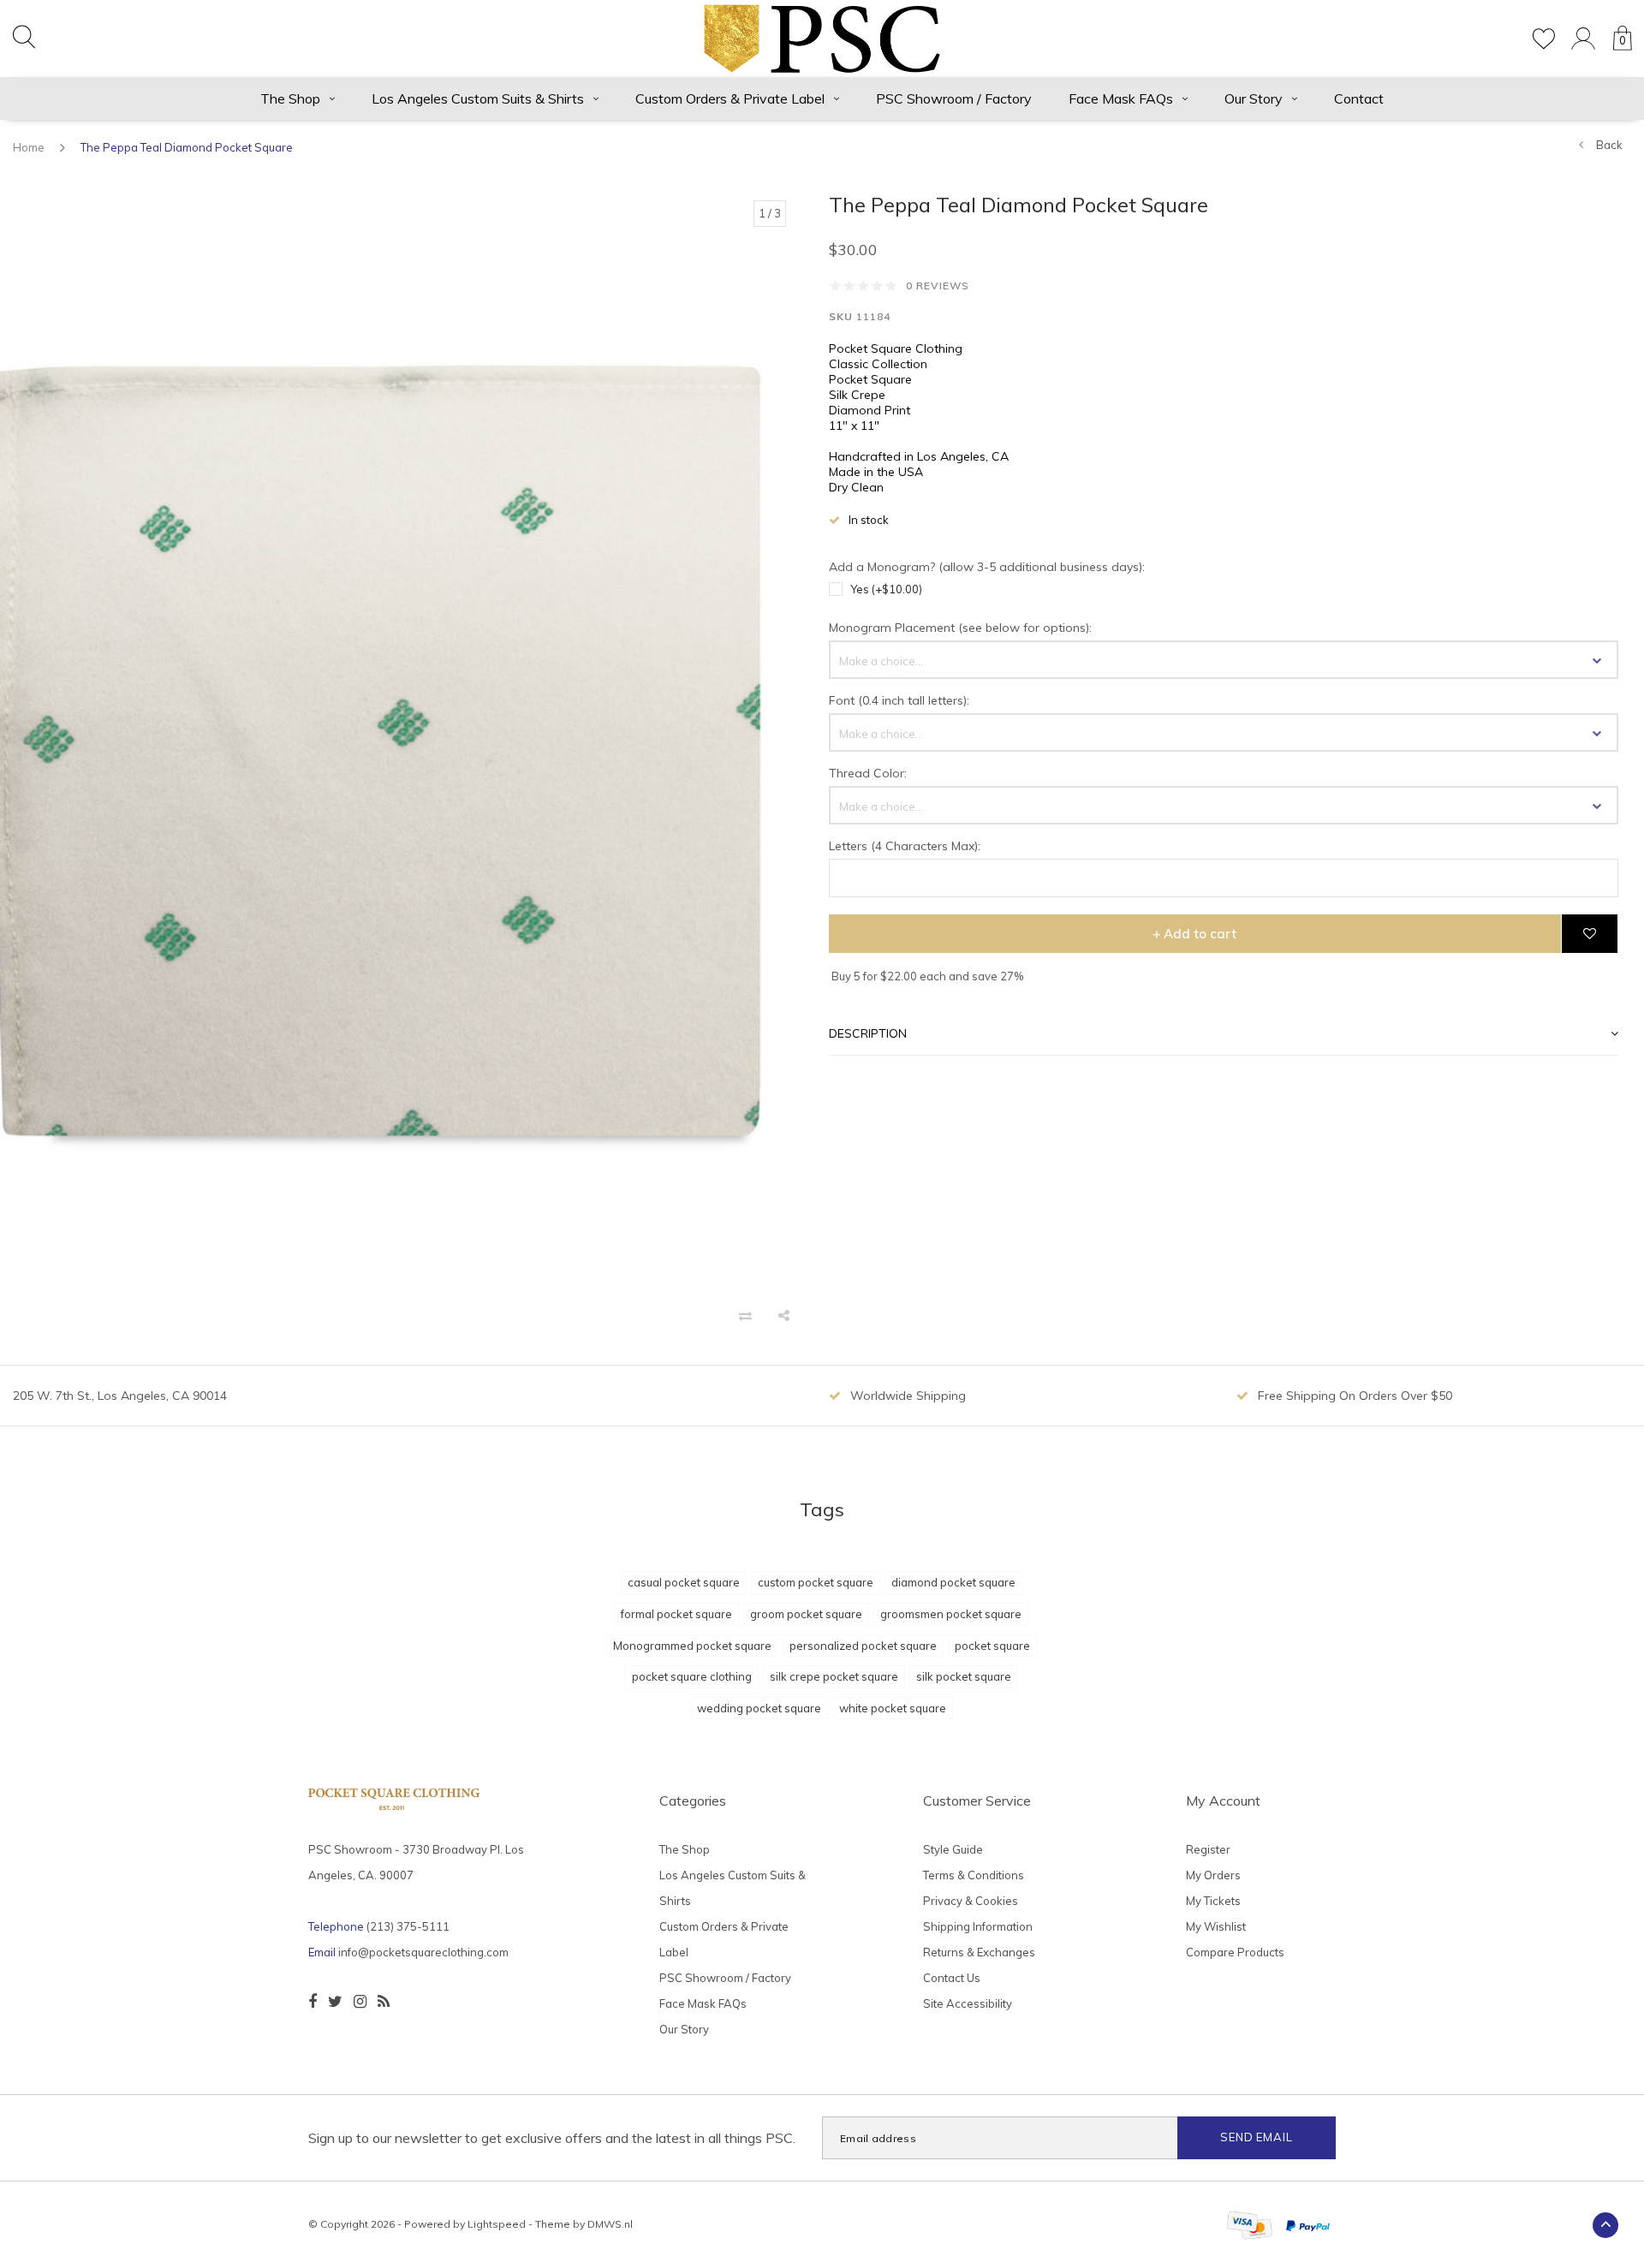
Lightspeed (497, 2224)
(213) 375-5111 (408, 1926)
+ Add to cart (1194, 934)
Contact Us (952, 1978)
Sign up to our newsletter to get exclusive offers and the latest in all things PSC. (552, 2138)
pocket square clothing (692, 1676)
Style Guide (953, 1849)
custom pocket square (816, 1582)
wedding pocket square (759, 1708)
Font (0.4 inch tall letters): (899, 700)
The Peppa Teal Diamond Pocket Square (187, 147)
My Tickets (1213, 1901)
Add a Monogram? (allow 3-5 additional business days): (987, 567)
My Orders (1213, 1875)
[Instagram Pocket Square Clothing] (360, 2002)
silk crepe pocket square (834, 1676)
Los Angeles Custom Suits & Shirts (478, 98)
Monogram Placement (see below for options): (960, 628)
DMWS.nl (610, 2224)
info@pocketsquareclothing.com (423, 1952)
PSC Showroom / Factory (954, 98)
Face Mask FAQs (1121, 98)
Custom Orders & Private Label (730, 98)
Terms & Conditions (974, 1875)
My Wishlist (1216, 1926)
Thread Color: (868, 773)
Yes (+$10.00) (886, 589)
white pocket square (893, 1708)
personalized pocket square (863, 1646)
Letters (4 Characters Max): (905, 846)
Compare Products (1235, 1952)
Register (1208, 1849)
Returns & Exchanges (979, 1952)
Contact (1359, 98)
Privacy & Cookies (971, 1901)
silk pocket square (964, 1676)
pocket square (992, 1646)
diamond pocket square (953, 1582)
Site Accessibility (968, 2003)
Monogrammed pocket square (692, 1646)
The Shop (290, 98)
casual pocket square (684, 1582)
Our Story (1254, 98)
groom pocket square (806, 1614)
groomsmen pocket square (951, 1614)
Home (29, 147)
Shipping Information (978, 1926)
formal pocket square (676, 1614)
